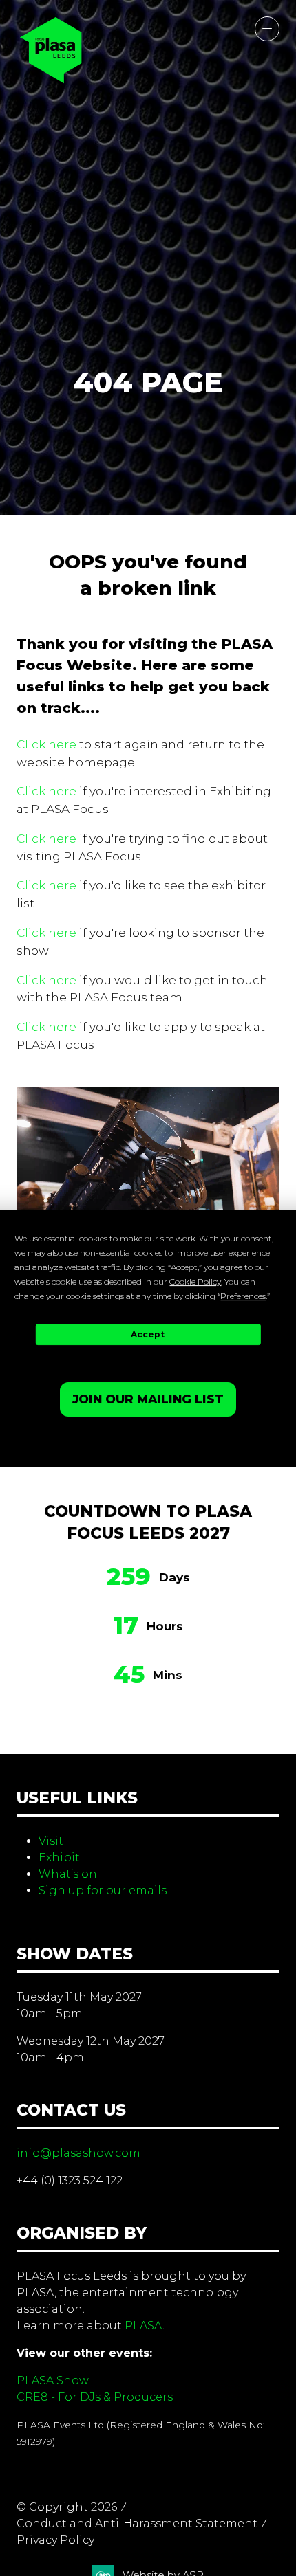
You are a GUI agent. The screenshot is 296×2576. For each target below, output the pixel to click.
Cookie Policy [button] (195, 1281)
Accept (148, 1334)
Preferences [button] (243, 1296)
